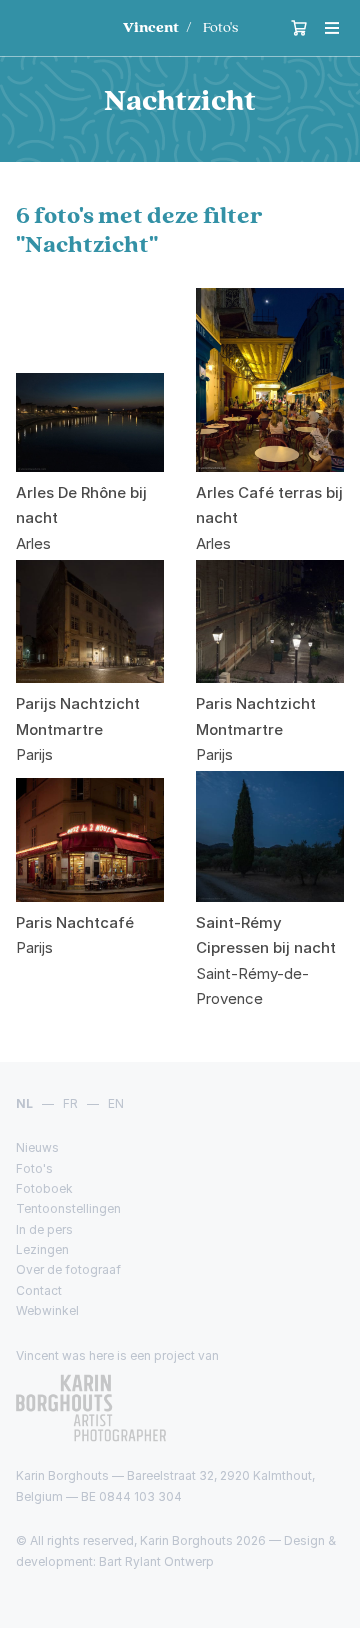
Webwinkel (47, 1310)
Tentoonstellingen (68, 1208)
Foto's (220, 27)
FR (70, 1103)
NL (24, 1103)
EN (116, 1103)
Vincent (151, 27)
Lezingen (42, 1249)
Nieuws (37, 1147)
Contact (39, 1290)
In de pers (44, 1229)
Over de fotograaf (68, 1269)
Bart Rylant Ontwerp (156, 1561)
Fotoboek (44, 1188)
